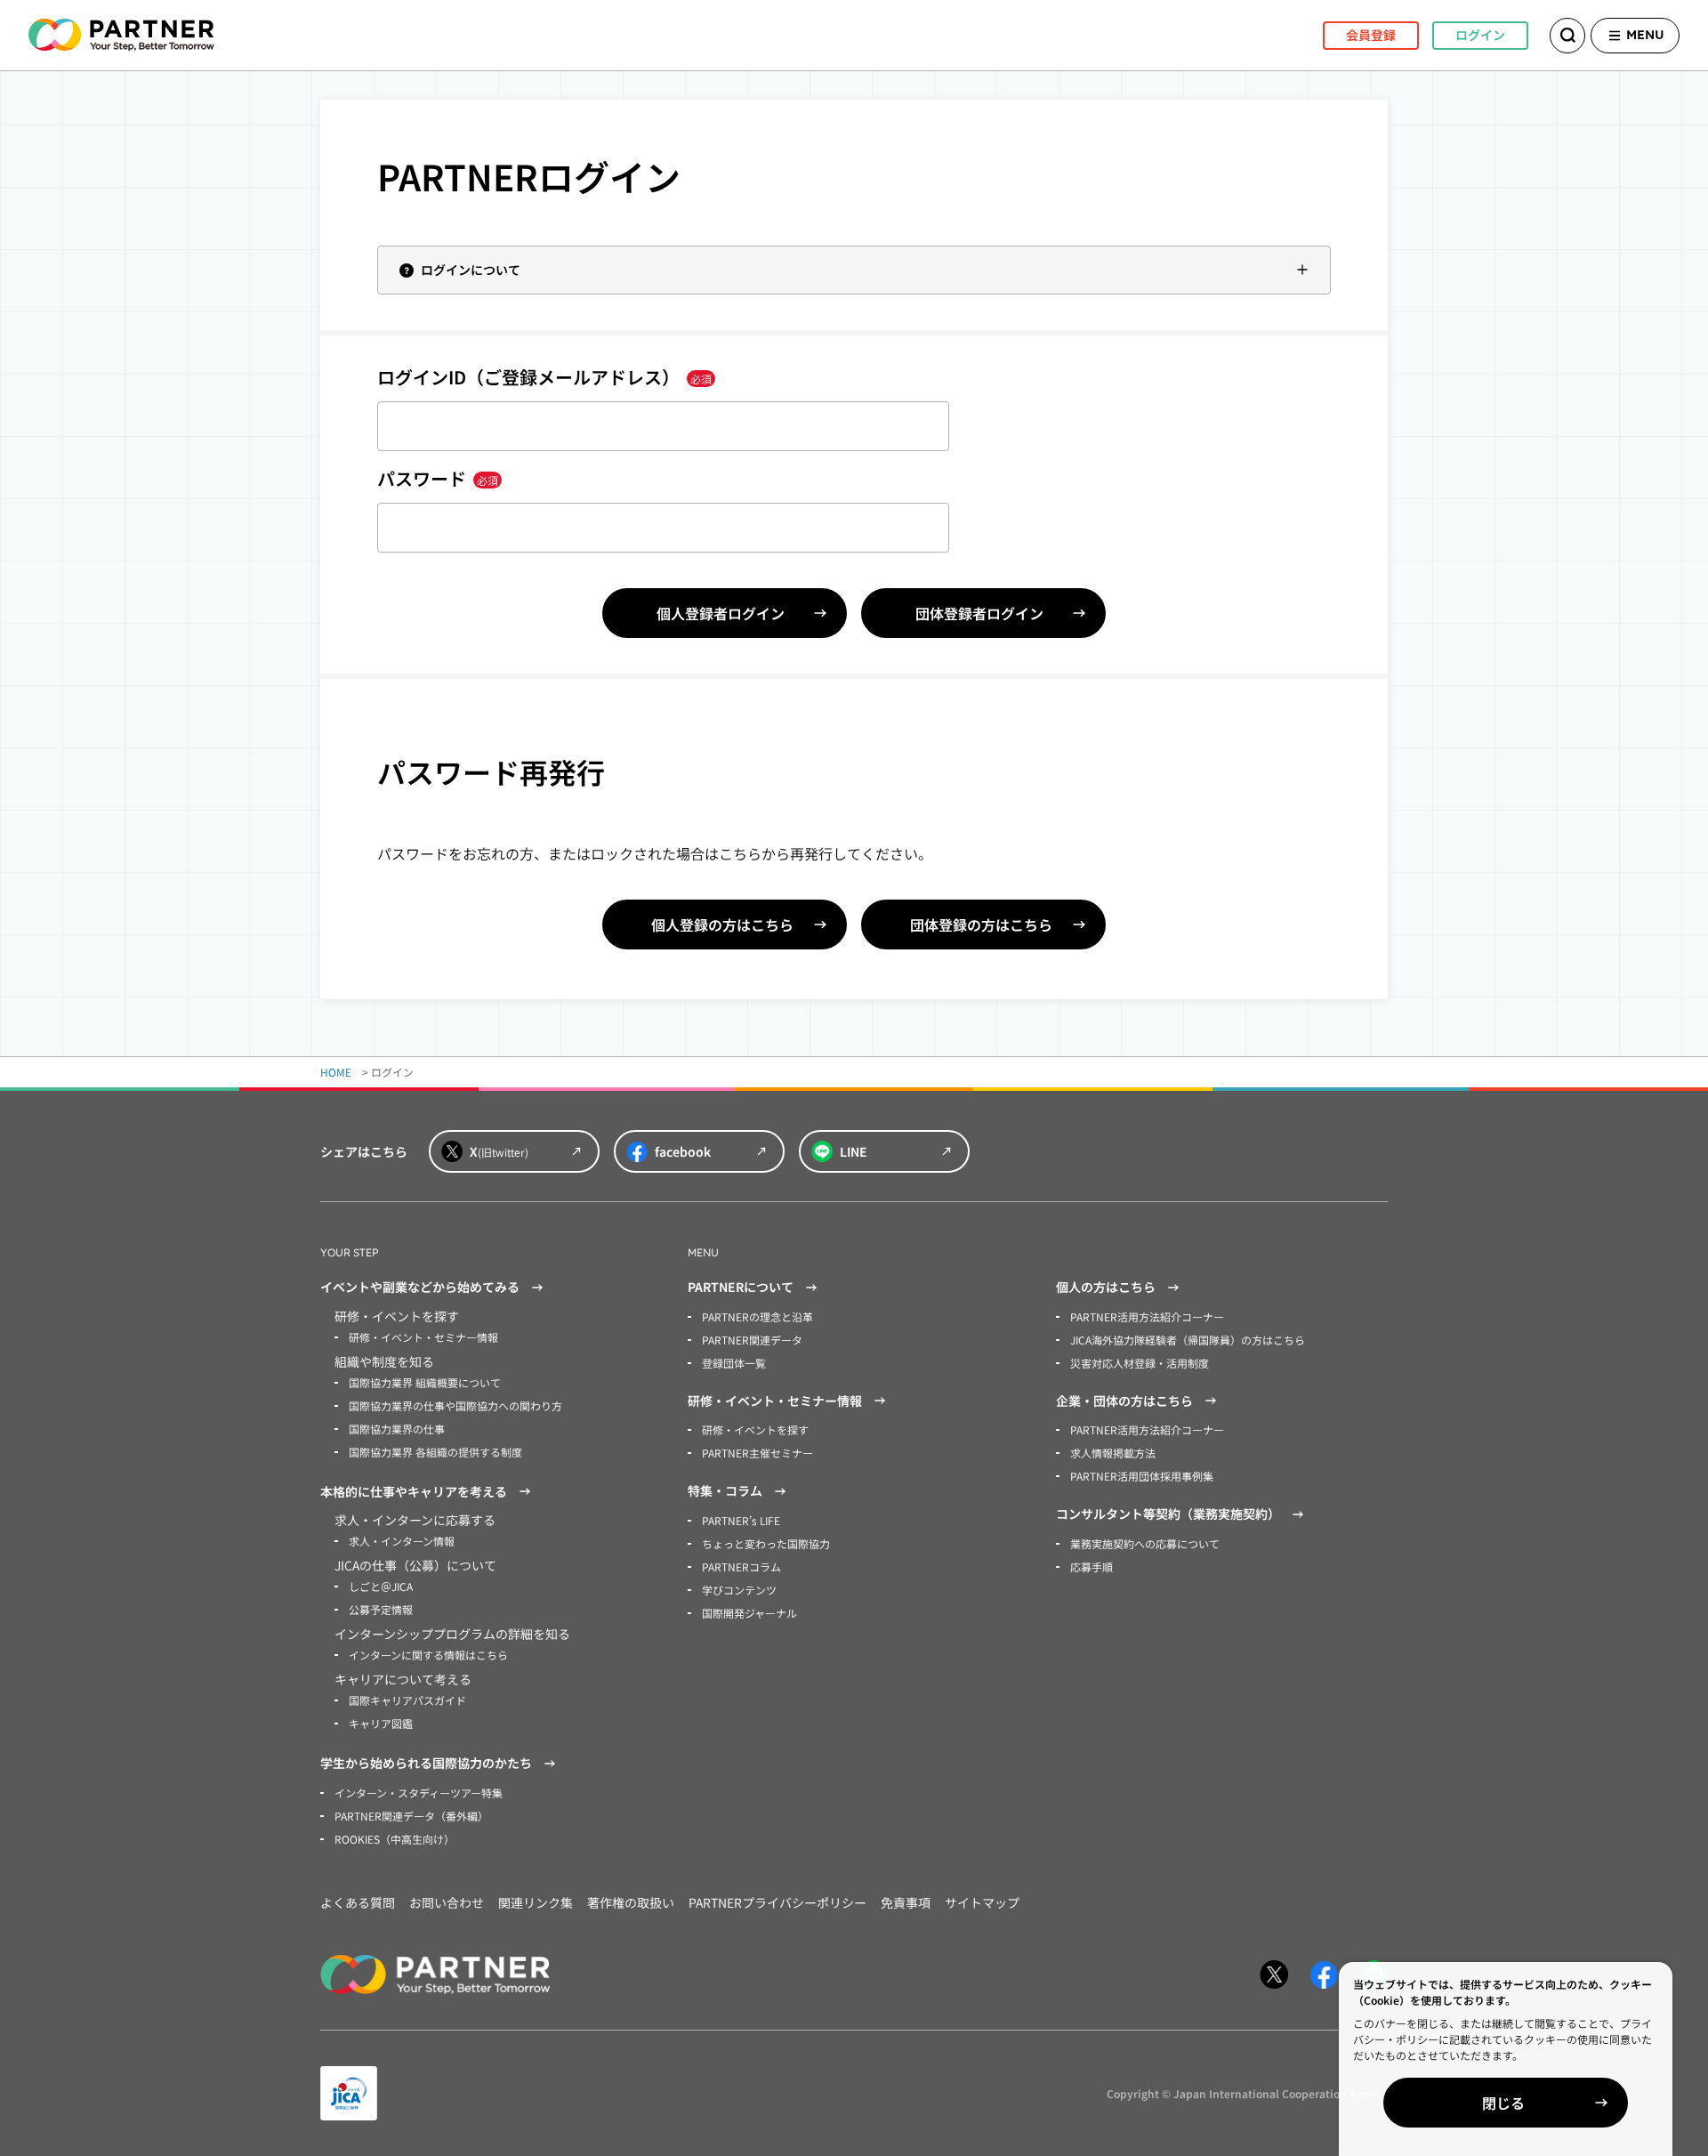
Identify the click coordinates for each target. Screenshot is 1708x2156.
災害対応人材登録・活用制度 (1140, 1363)
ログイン (1480, 35)
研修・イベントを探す (755, 1429)
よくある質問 (358, 1902)
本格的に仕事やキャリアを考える (414, 1491)
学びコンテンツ (739, 1590)
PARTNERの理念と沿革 (757, 1316)
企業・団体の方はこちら (1124, 1401)
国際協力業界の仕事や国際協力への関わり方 (455, 1405)
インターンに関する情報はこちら (428, 1655)
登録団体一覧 (734, 1363)
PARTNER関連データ (752, 1340)
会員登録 (1371, 35)
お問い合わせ (447, 1902)
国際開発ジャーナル (749, 1613)
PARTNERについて (741, 1287)
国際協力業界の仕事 (397, 1429)
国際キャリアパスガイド (407, 1700)
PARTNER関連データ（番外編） (411, 1816)
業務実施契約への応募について (1145, 1543)
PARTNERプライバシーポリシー (777, 1902)
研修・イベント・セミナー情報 (423, 1337)
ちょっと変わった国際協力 (766, 1543)
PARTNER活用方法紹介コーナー (1147, 1316)
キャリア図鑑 (381, 1723)
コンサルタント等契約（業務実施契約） (1168, 1514)
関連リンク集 (536, 1902)
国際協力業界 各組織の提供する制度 (435, 1452)
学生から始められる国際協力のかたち (426, 1763)
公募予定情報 (381, 1609)
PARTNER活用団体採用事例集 (1142, 1476)
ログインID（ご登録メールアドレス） (544, 377)
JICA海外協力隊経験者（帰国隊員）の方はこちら (1188, 1340)
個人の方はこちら (1106, 1287)
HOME (336, 1072)
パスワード (438, 478)
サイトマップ (982, 1902)
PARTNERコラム (741, 1567)
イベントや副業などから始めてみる (420, 1287)
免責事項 (906, 1902)
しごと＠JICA (381, 1586)
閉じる (1503, 2103)
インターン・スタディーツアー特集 (419, 1793)
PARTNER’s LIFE (741, 1520)
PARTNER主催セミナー (757, 1453)
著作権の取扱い (631, 1902)
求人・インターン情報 (402, 1541)
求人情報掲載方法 (1113, 1453)
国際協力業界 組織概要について (425, 1382)
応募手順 (1092, 1567)
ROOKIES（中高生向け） (395, 1839)
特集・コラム (725, 1490)
